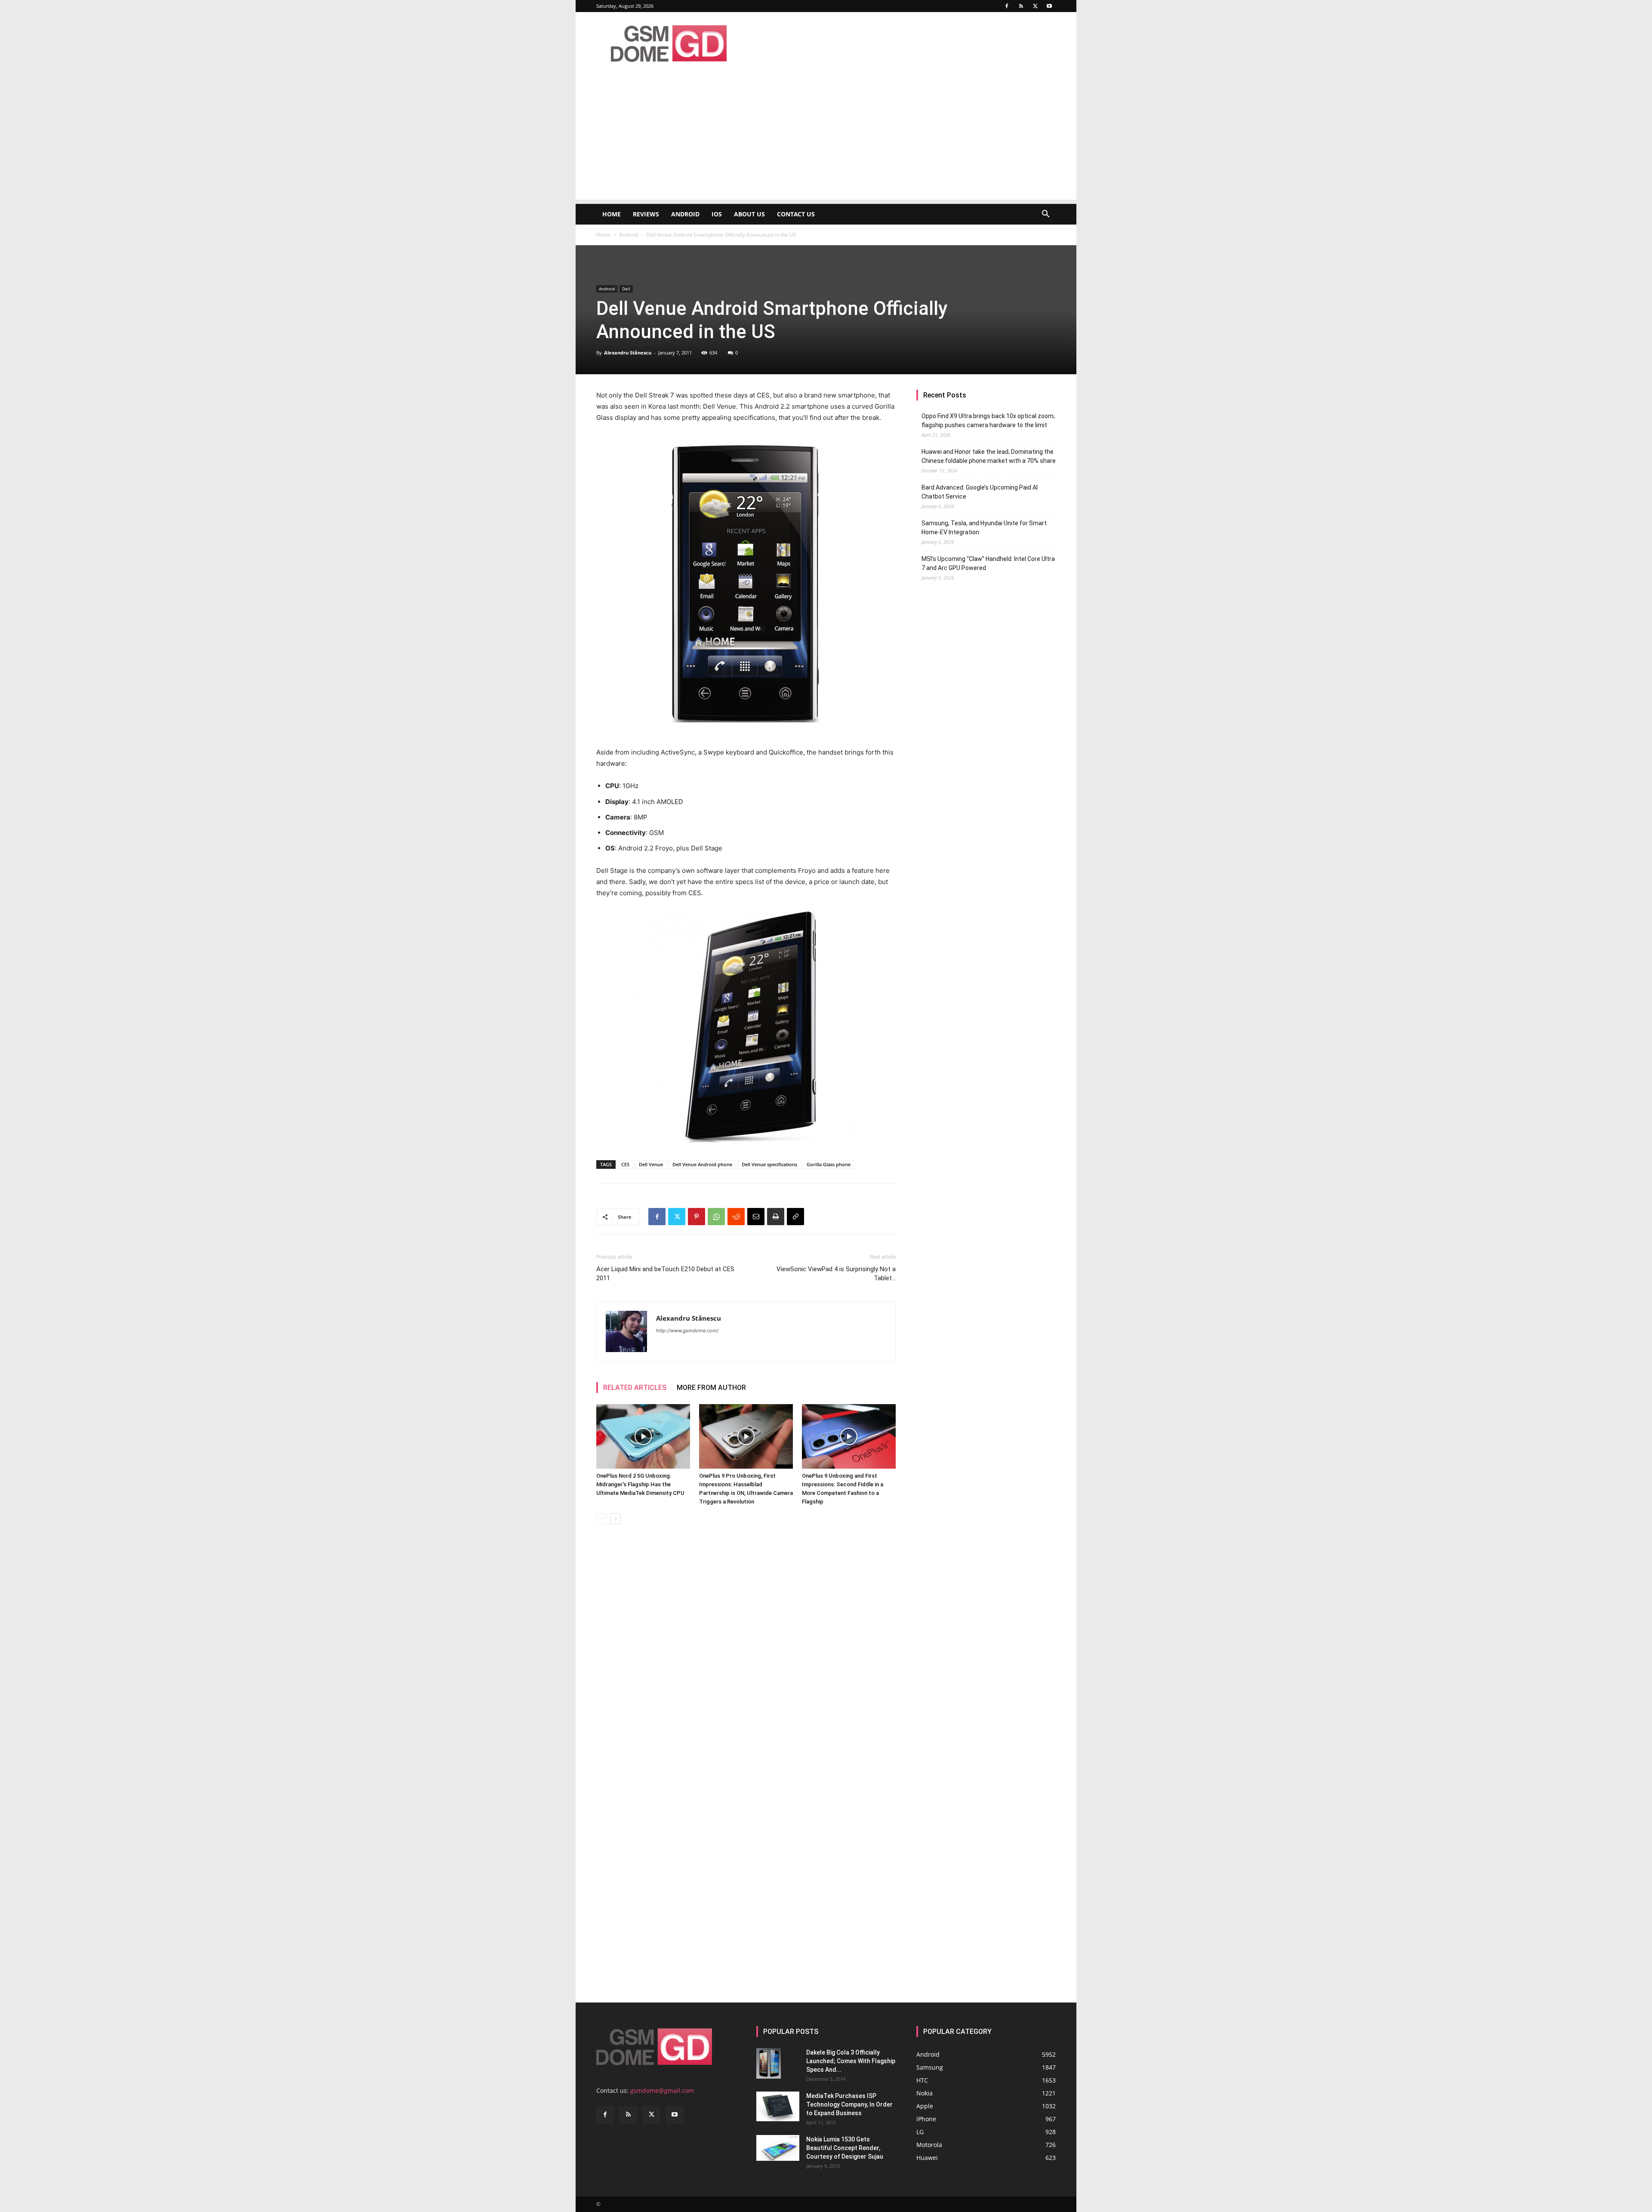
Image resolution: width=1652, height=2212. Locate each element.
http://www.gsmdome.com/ (687, 1331)
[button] (1045, 215)
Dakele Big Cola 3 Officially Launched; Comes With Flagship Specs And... (851, 2061)
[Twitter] (1035, 6)
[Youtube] (1049, 6)
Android (685, 214)
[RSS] (1021, 6)
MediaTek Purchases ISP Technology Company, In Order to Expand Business (849, 2104)
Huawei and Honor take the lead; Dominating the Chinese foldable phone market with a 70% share (989, 456)
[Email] (756, 1217)
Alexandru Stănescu (628, 353)
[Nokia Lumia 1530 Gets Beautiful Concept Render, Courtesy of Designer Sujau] (778, 2148)
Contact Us (796, 214)
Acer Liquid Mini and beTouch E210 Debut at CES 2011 (665, 1274)
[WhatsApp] (716, 1217)
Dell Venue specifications (769, 1164)
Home (612, 214)
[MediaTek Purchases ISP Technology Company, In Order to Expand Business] (778, 2106)
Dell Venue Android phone (702, 1164)
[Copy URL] (795, 1217)
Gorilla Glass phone (829, 1164)
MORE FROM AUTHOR (711, 1388)
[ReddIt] (736, 1217)
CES (625, 1164)
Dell (626, 289)
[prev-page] (602, 1519)
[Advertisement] (826, 139)
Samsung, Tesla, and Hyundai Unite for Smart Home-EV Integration (984, 528)
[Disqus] (746, 1652)
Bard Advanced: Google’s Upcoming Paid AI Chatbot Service (980, 492)
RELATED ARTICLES (635, 1388)
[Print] (776, 1217)
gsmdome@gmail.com (662, 2090)
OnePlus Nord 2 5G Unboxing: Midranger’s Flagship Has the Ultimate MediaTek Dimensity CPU (640, 1484)
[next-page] (615, 1519)
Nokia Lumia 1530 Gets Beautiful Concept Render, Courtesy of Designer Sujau (845, 2148)
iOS (717, 214)
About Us (749, 214)
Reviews (646, 214)
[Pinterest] (697, 1217)
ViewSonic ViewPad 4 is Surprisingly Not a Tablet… (836, 1274)
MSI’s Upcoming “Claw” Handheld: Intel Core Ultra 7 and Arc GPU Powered (988, 563)
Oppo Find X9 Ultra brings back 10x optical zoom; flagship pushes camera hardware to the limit (988, 421)
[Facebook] (1007, 6)
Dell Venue (651, 1164)
